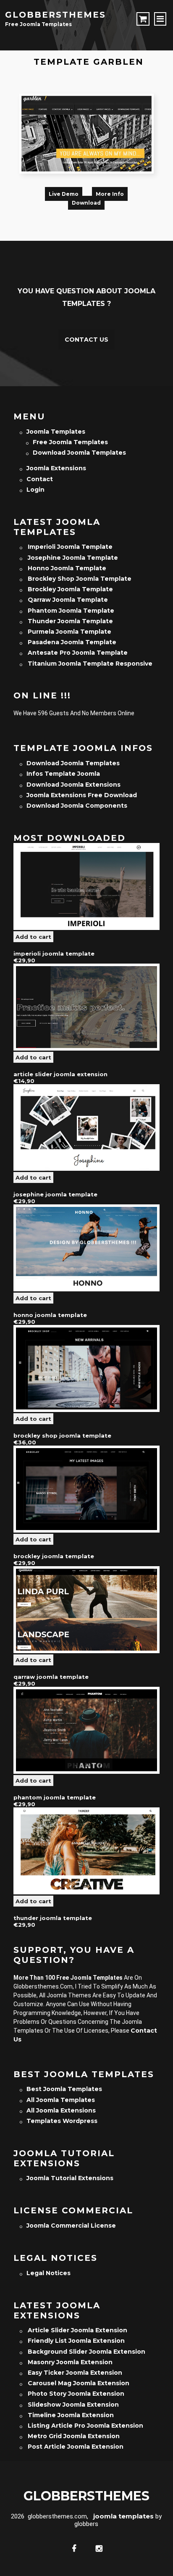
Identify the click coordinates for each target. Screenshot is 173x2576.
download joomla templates (79, 453)
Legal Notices (48, 2273)
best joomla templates (64, 2089)
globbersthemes (55, 15)
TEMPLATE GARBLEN (89, 62)
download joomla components (77, 806)
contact (40, 479)
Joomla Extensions (56, 468)
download (86, 203)
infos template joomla (63, 774)
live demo (64, 194)
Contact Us (86, 340)
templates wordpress (62, 2121)
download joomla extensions (73, 785)
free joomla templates (70, 442)
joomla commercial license (71, 2226)
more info (110, 194)
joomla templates (56, 432)
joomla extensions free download (82, 795)
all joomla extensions (61, 2110)
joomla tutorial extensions (70, 2178)
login (35, 490)
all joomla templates (61, 2100)
